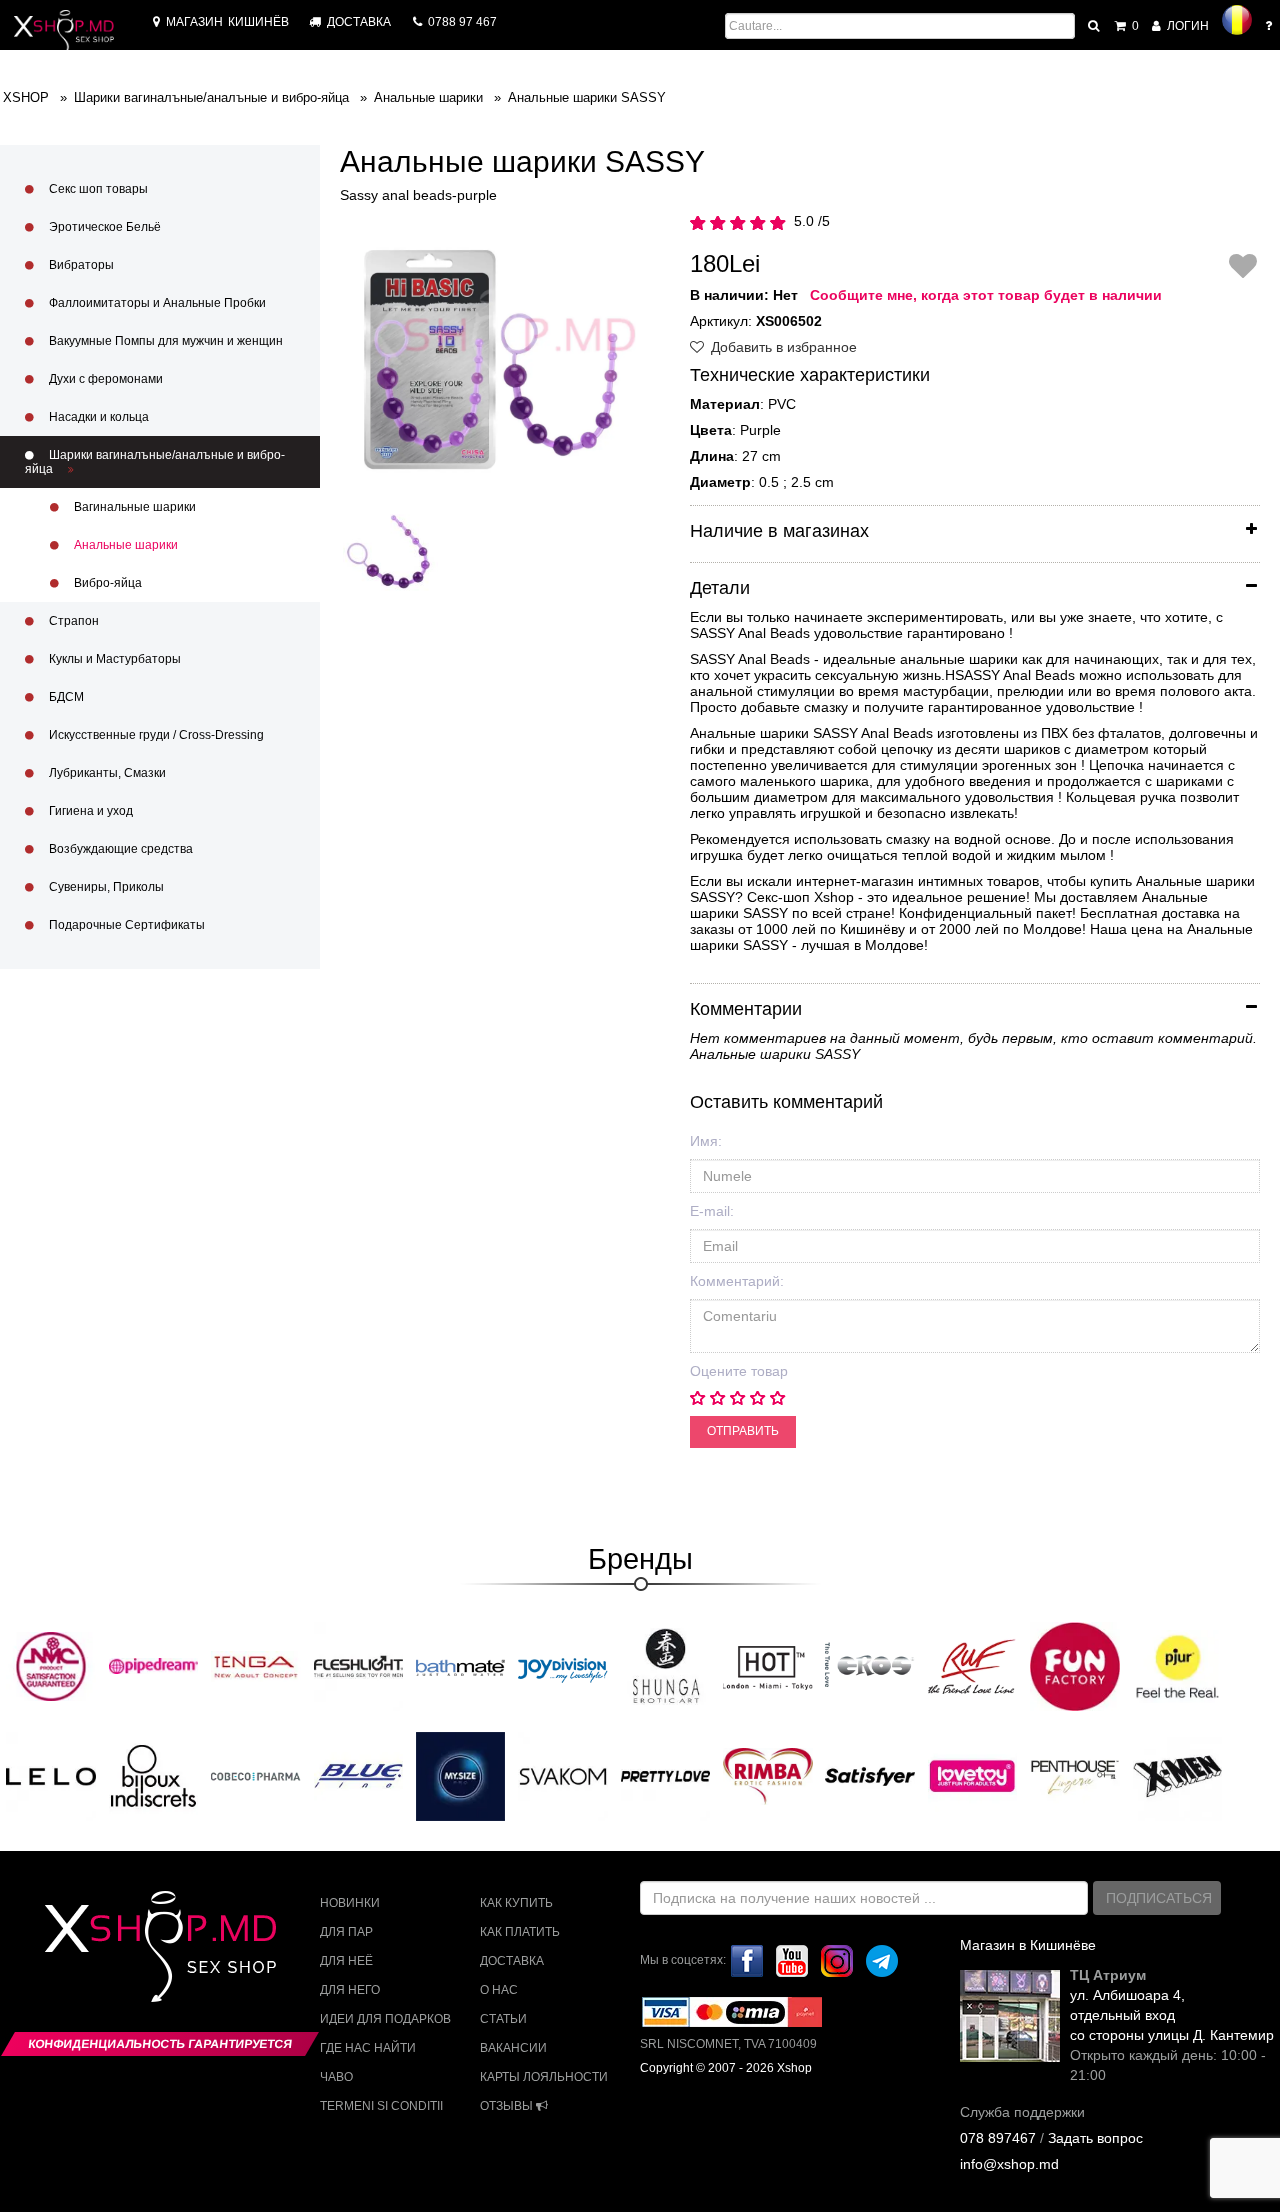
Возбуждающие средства (119, 849)
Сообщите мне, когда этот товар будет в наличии (986, 295)
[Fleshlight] (359, 1666)
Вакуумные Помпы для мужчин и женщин (164, 341)
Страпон (72, 621)
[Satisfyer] (870, 1776)
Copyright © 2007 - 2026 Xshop (726, 2068)
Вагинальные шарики (133, 507)
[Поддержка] (1270, 26)
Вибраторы (80, 265)
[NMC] (51, 1666)
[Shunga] (666, 1666)
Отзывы (508, 2106)
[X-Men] (1178, 1776)
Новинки (350, 1903)
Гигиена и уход (89, 811)
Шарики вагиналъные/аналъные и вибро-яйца (155, 462)
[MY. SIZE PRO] (461, 1776)
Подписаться (1159, 1898)
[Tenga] (256, 1666)
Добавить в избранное (782, 347)
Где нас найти (368, 2048)
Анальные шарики (124, 545)
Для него (350, 1990)
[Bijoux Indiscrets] (154, 1776)
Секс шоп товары (97, 189)
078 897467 (998, 2138)
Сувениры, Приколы (105, 887)
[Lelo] (51, 1776)
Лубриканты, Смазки (106, 773)
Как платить (520, 1932)
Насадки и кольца (97, 417)
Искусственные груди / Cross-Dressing (155, 735)
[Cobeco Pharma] (256, 1776)
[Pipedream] (154, 1666)
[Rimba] (768, 1776)
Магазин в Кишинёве (1028, 1945)
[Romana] (1237, 20)
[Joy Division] (563, 1666)
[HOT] (768, 1666)
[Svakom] (563, 1776)
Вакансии (513, 2048)
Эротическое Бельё (103, 227)
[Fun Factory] (1075, 1666)
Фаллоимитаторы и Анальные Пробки (156, 303)
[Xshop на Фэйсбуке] (747, 1960)
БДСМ (65, 697)
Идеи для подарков (385, 2019)
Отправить (743, 1431)
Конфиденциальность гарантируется (160, 2044)
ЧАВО (336, 2077)
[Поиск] (1095, 26)
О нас (499, 1990)
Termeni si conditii (381, 2106)
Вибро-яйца (106, 583)
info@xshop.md (1009, 2164)
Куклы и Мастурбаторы (113, 659)
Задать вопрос (1095, 2138)
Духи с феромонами (104, 379)
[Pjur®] (1178, 1666)
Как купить (516, 1903)
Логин (1186, 26)
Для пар (346, 1932)
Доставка (512, 1961)
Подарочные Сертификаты (125, 925)
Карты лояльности (544, 2077)
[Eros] (870, 1666)
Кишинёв (227, 22)
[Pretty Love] (666, 1776)
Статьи (503, 2019)
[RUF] (973, 1666)
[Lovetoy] (973, 1776)
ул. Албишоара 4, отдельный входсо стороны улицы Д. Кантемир (1172, 2015)
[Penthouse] (1075, 1776)
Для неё (346, 1961)
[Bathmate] (461, 1666)
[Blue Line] (359, 1776)
